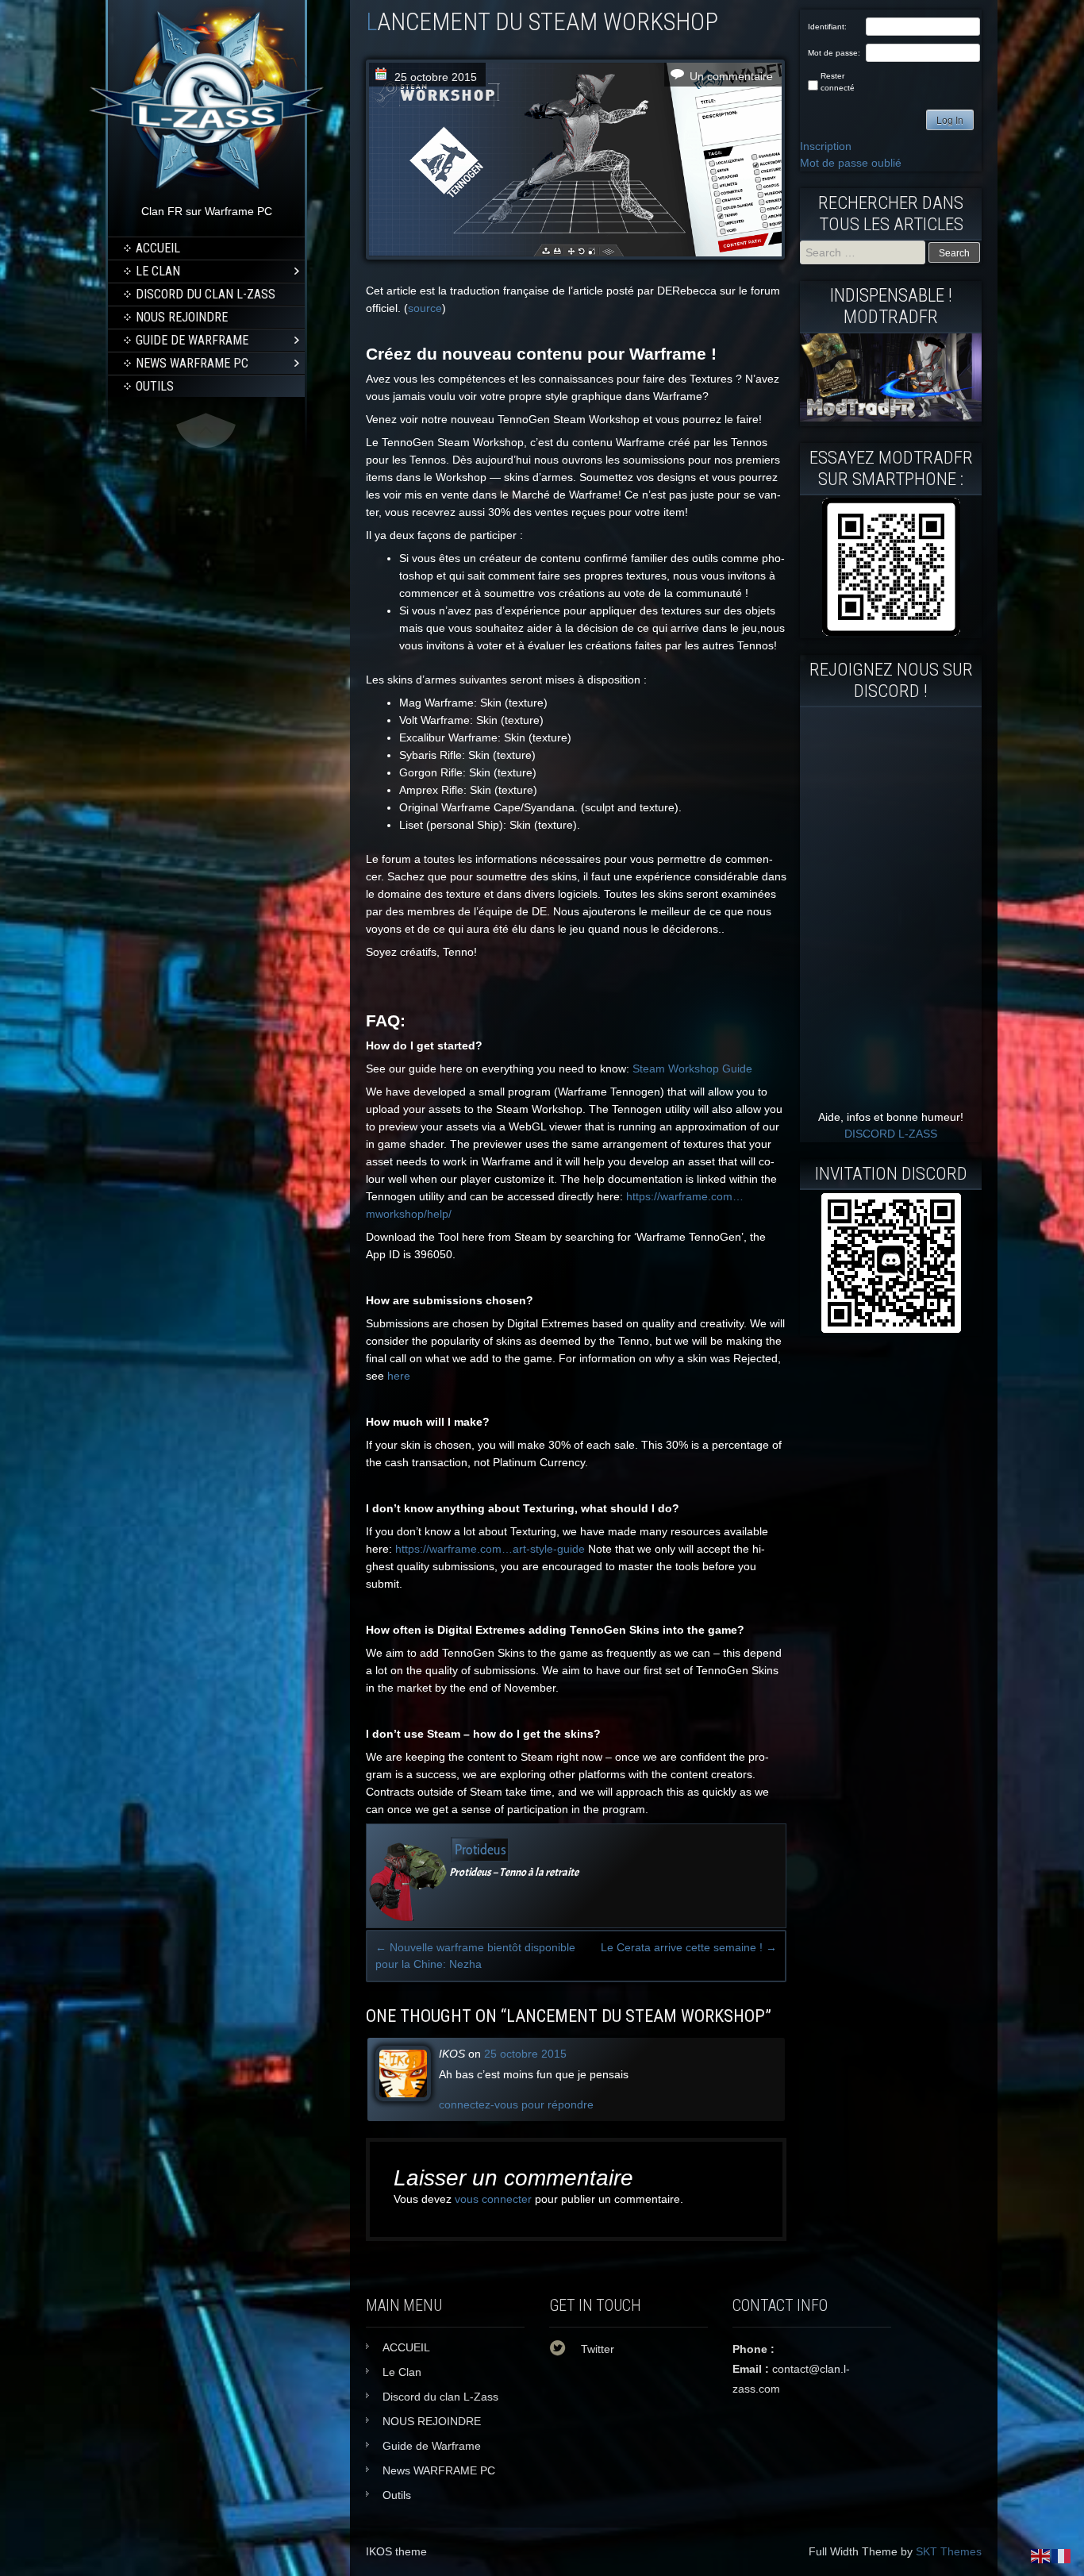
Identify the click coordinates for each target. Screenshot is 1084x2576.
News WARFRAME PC (192, 363)
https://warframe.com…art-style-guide (490, 1549)
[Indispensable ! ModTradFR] (891, 418)
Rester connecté (838, 82)
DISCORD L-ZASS (891, 1134)
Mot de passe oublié (851, 163)
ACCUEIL (158, 248)
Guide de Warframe (192, 340)
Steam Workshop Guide (692, 1069)
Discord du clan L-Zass (206, 294)
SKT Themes (949, 2551)
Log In (950, 121)
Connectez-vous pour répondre (516, 2104)
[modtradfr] (891, 567)
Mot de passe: (834, 53)
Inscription (826, 146)
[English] (1041, 2555)
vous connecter (493, 2199)
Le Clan (158, 271)
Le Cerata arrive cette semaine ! (689, 1947)
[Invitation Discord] (891, 1263)
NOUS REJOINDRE (182, 317)
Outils (155, 386)
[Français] (1062, 2555)
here (399, 1376)
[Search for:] (864, 252)
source (425, 308)
